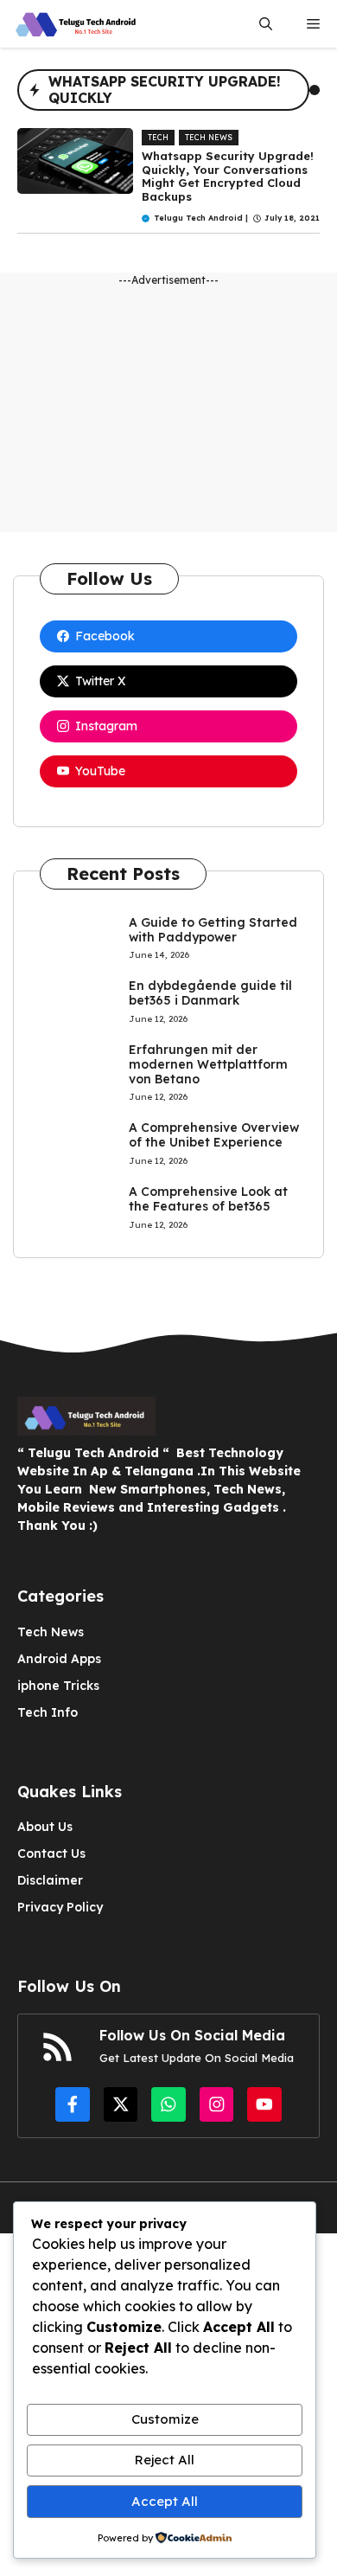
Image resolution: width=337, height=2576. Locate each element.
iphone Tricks (58, 1686)
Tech (158, 137)
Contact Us (51, 1853)
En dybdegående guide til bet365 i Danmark (210, 993)
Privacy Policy (60, 1907)
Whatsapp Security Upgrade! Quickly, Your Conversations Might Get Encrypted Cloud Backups (228, 176)
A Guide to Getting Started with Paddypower (213, 930)
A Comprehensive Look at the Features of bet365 (208, 1199)
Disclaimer (50, 1880)
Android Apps (59, 1659)
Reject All (165, 2460)
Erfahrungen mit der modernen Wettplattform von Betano (208, 1064)
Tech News (209, 137)
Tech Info (48, 1712)
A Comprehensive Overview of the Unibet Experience (214, 1135)
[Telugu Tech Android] (78, 24)
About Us (45, 1827)
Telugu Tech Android (198, 218)
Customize (165, 2419)
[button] (266, 24)
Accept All (165, 2501)
